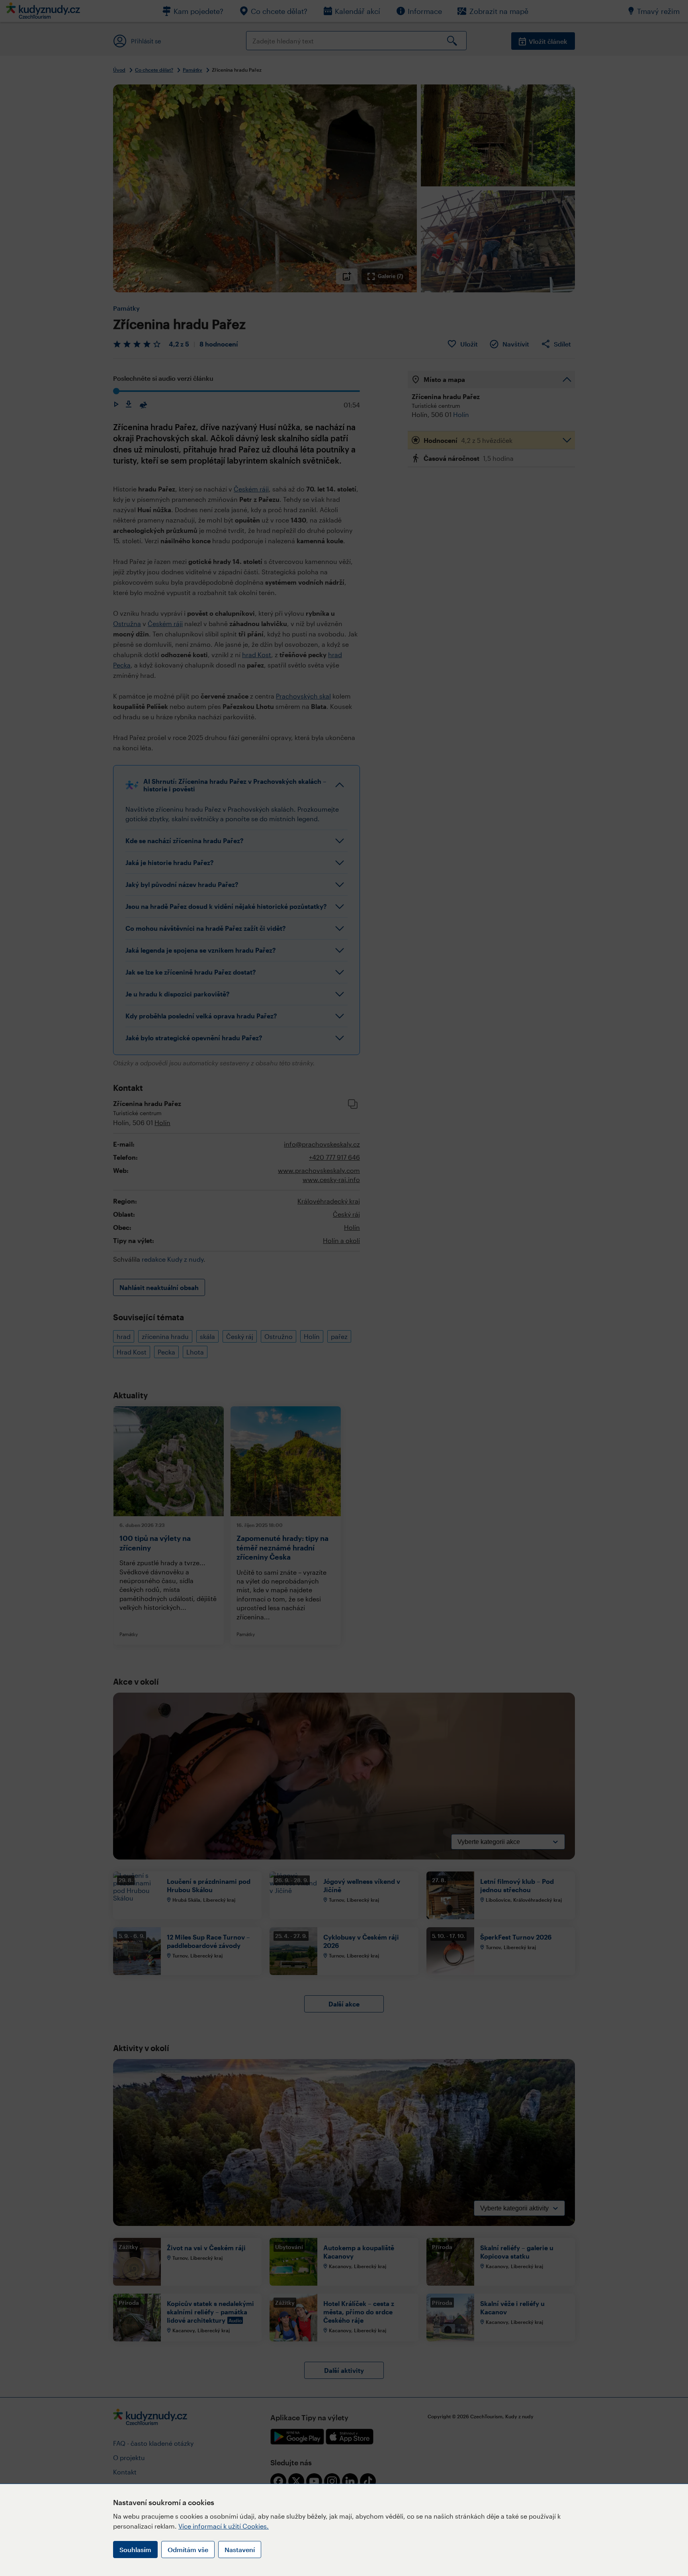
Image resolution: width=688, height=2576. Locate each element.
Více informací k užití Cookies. (224, 2526)
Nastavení (240, 2550)
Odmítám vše (188, 2550)
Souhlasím (135, 2550)
